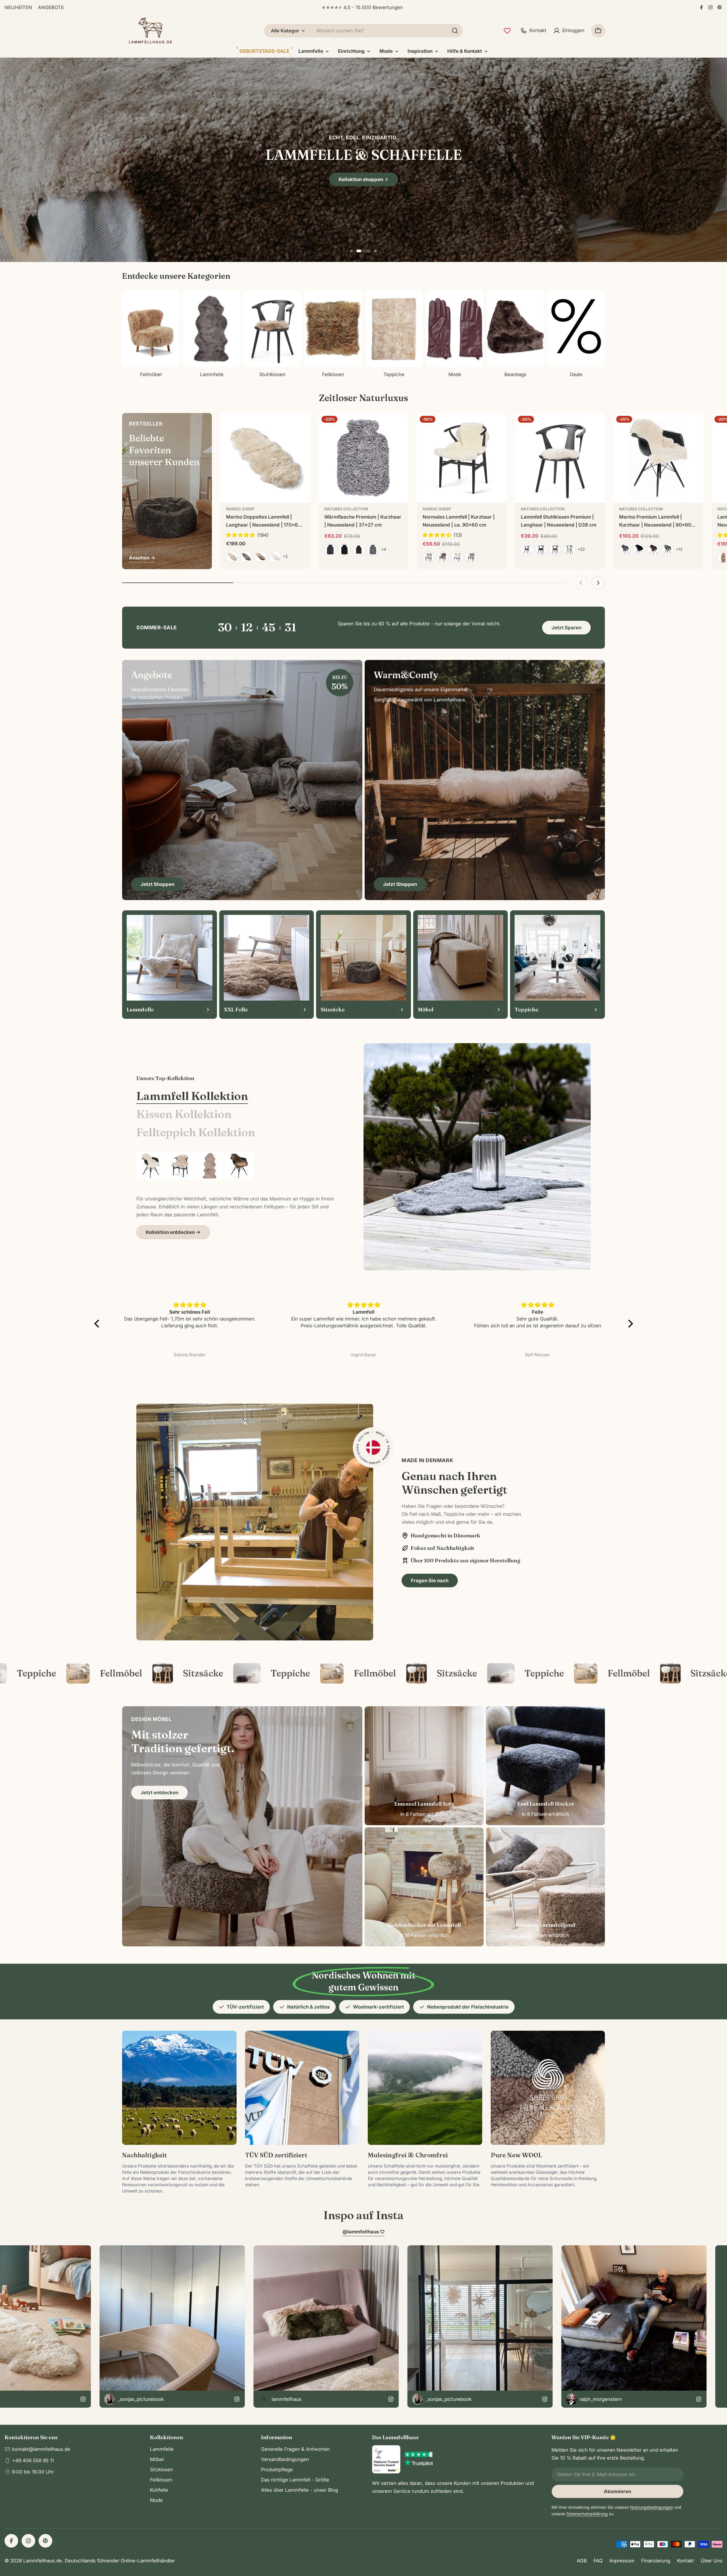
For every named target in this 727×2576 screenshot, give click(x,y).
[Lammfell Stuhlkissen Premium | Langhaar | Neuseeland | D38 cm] (560, 458)
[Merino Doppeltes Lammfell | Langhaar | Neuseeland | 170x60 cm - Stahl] (246, 557)
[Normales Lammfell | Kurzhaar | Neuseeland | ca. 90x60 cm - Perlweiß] (429, 557)
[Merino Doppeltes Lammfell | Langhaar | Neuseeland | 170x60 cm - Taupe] (260, 557)
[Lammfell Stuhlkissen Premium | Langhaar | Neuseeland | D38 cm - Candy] (569, 550)
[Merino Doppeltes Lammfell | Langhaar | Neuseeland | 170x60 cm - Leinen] (232, 557)
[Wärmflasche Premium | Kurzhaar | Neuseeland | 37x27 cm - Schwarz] (344, 550)
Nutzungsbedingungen (652, 2507)
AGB (582, 2561)
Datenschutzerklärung (587, 2514)
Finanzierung (656, 2561)
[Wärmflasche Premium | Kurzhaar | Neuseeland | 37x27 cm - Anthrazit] (330, 550)
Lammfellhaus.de (43, 2561)
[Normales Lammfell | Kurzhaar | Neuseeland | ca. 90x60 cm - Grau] (471, 557)
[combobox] (363, 31)
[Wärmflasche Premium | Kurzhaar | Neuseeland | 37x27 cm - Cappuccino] (359, 550)
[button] (357, 251)
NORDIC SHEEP (240, 509)
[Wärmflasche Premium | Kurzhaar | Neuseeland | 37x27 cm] (363, 458)
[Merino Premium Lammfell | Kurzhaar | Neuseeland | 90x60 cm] (658, 458)
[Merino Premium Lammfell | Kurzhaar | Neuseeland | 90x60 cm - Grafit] (668, 550)
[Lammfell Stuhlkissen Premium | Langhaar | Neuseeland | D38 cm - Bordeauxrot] (555, 550)
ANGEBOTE (51, 7)
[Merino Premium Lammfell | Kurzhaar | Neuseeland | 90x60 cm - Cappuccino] (653, 550)
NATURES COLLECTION (346, 509)
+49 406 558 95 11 (33, 2460)
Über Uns (712, 2561)
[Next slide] (383, 251)
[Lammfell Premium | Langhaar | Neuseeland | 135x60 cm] (210, 1166)
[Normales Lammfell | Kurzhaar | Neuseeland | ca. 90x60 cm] (462, 458)
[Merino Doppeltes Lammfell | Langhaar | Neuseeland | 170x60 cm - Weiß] (275, 557)
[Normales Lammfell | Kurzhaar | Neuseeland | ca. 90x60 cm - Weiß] (457, 557)
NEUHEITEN (18, 7)
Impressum (622, 2561)
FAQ (598, 2561)
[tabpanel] (236, 1195)
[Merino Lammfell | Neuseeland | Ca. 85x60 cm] (180, 1166)
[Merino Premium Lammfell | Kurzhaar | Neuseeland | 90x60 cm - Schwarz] (639, 550)
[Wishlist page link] (507, 31)
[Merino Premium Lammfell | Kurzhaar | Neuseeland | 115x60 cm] (239, 1166)
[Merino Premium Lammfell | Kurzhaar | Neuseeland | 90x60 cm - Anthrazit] (625, 550)
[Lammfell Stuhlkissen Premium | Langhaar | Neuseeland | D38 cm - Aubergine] (527, 550)
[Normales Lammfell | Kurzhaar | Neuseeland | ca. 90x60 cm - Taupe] (443, 557)
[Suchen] (455, 31)
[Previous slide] (344, 251)
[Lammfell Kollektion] (477, 1157)
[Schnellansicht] (302, 426)
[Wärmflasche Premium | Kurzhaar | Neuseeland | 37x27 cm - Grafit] (373, 550)
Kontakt (686, 2561)
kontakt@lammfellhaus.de (41, 2449)
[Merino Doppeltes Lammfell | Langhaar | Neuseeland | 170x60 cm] (265, 458)
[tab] (192, 1096)
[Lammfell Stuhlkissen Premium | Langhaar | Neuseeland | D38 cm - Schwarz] (541, 550)
